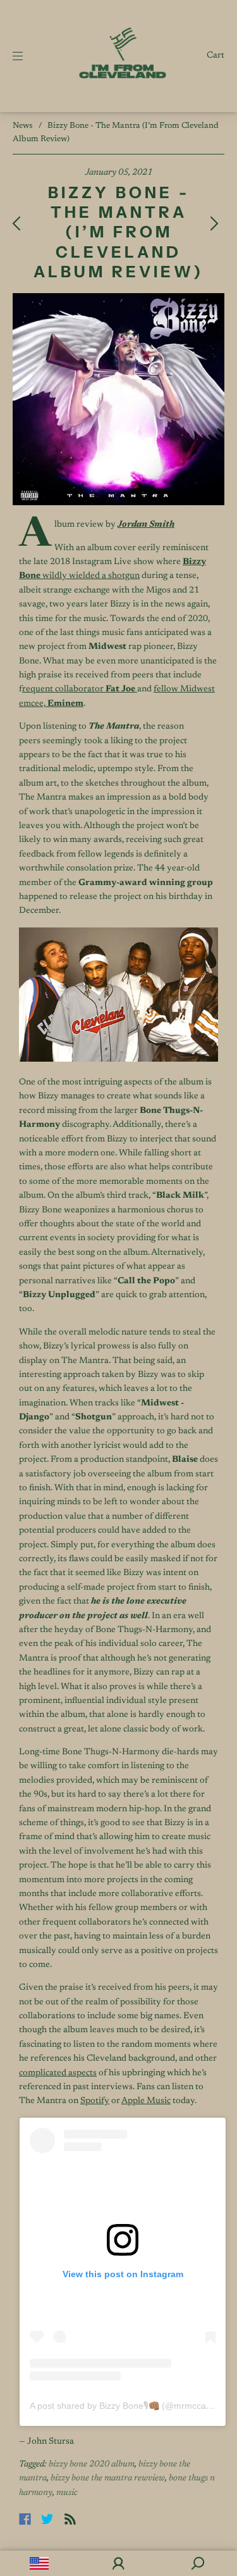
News (23, 126)
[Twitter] (47, 2519)
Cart (216, 56)
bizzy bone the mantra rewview (108, 2479)
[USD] (39, 2563)
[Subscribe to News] (70, 2519)
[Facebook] (25, 2519)
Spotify (95, 2101)
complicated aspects (58, 2073)
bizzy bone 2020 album (92, 2465)
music (67, 2493)
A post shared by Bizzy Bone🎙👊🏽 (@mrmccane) (125, 2406)
